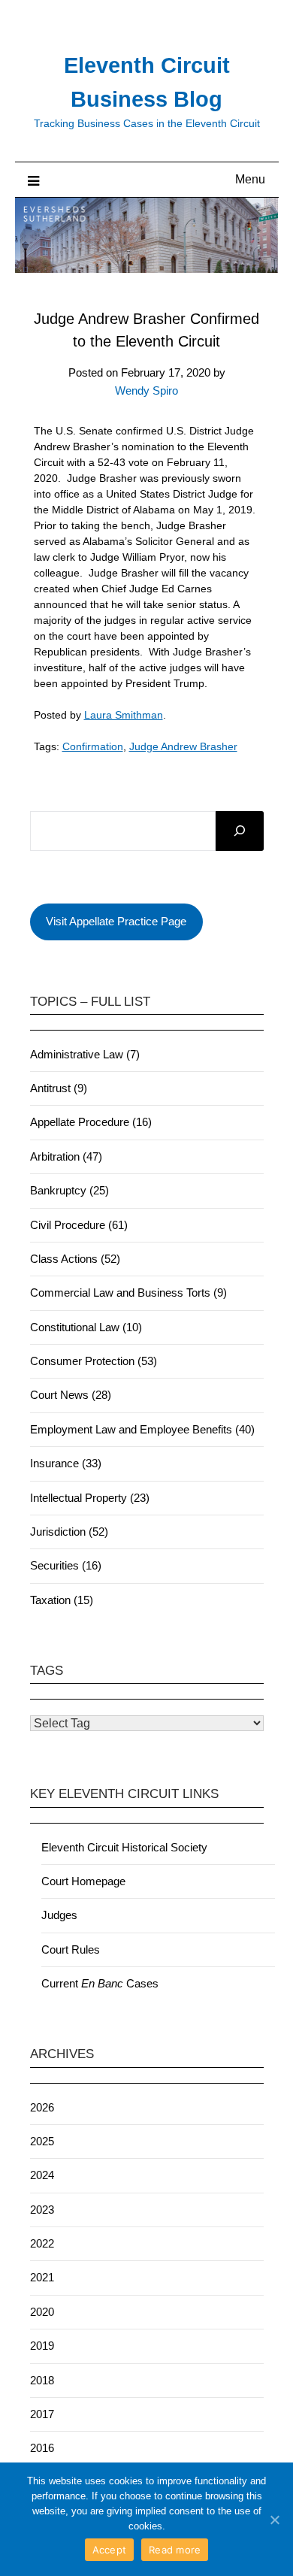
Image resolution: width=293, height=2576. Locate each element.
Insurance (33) (66, 1463)
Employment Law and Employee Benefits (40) (142, 1429)
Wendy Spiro (146, 390)
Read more (175, 2550)
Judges (59, 1915)
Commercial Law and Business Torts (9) (128, 1293)
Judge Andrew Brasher (183, 746)
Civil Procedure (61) (79, 1225)
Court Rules (71, 1949)
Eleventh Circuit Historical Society (124, 1847)
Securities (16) (66, 1565)
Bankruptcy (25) (69, 1190)
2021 (42, 2277)
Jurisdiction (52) (69, 1532)
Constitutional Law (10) (86, 1327)
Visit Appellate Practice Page (116, 921)
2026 (42, 2107)
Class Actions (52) (75, 1259)
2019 (42, 2346)
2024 (42, 2175)
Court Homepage (83, 1881)
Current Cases (100, 1983)
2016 (42, 2448)
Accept (110, 2550)
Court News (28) (71, 1395)
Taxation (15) (62, 1600)
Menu (250, 179)
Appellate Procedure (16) (91, 1122)
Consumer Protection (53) (94, 1361)
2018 (42, 2380)
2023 (42, 2210)
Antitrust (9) (59, 1088)
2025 (42, 2141)
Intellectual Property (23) (90, 1498)
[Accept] (274, 2520)
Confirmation (93, 746)
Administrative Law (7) (85, 1054)
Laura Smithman (124, 715)
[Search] (240, 831)
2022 (42, 2243)
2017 (42, 2414)
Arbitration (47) (66, 1156)
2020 (42, 2312)
